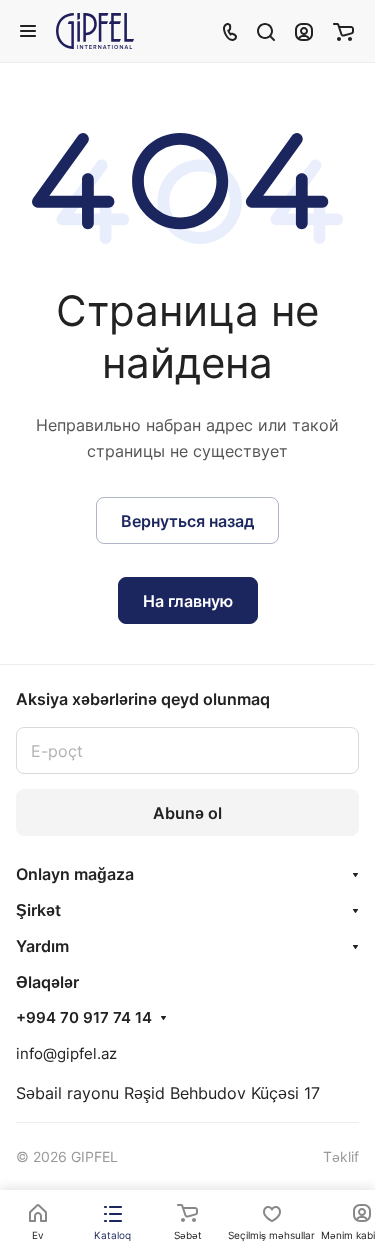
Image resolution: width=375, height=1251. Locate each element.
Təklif (341, 1156)
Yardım (42, 946)
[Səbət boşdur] (343, 31)
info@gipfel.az (66, 1053)
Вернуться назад (187, 521)
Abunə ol (187, 813)
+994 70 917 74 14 (84, 1018)
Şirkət (38, 910)
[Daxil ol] (304, 31)
